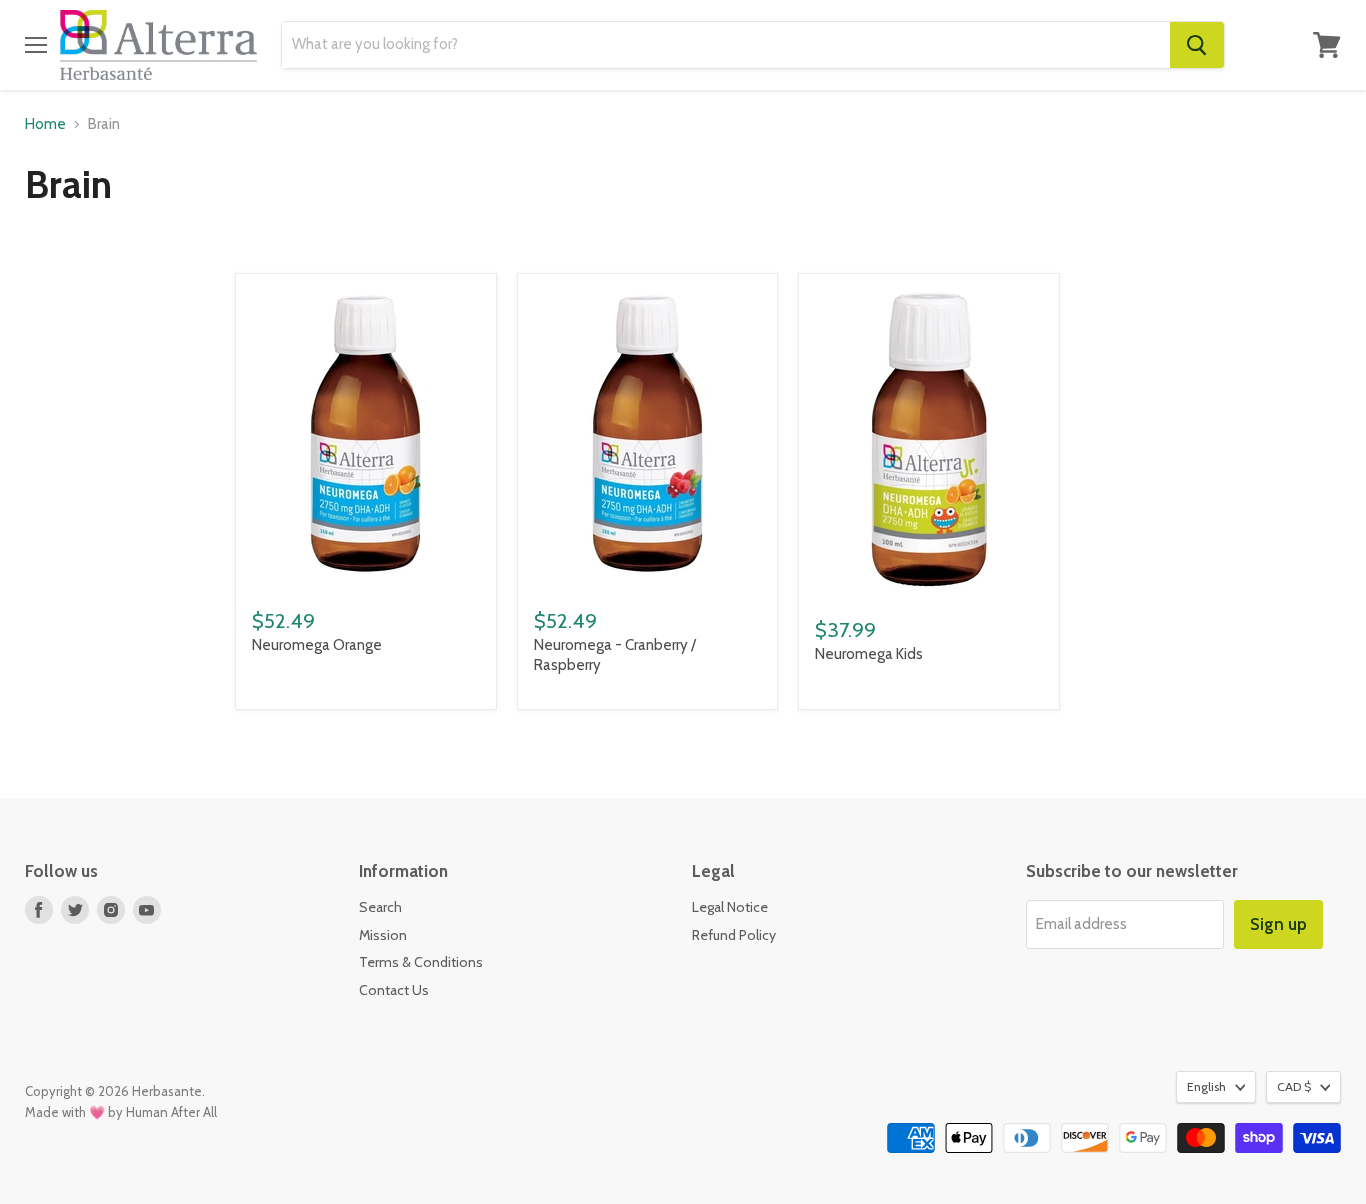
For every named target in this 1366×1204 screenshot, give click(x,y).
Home (45, 124)
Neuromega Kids (869, 654)
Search (380, 907)
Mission (383, 935)
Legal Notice (730, 907)
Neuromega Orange (317, 645)
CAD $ (1294, 1086)
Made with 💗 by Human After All (121, 1112)
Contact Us (394, 990)
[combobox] (725, 45)
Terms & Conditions (421, 962)
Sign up (1278, 924)
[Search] (1197, 45)
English (1206, 1086)
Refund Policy (734, 935)
